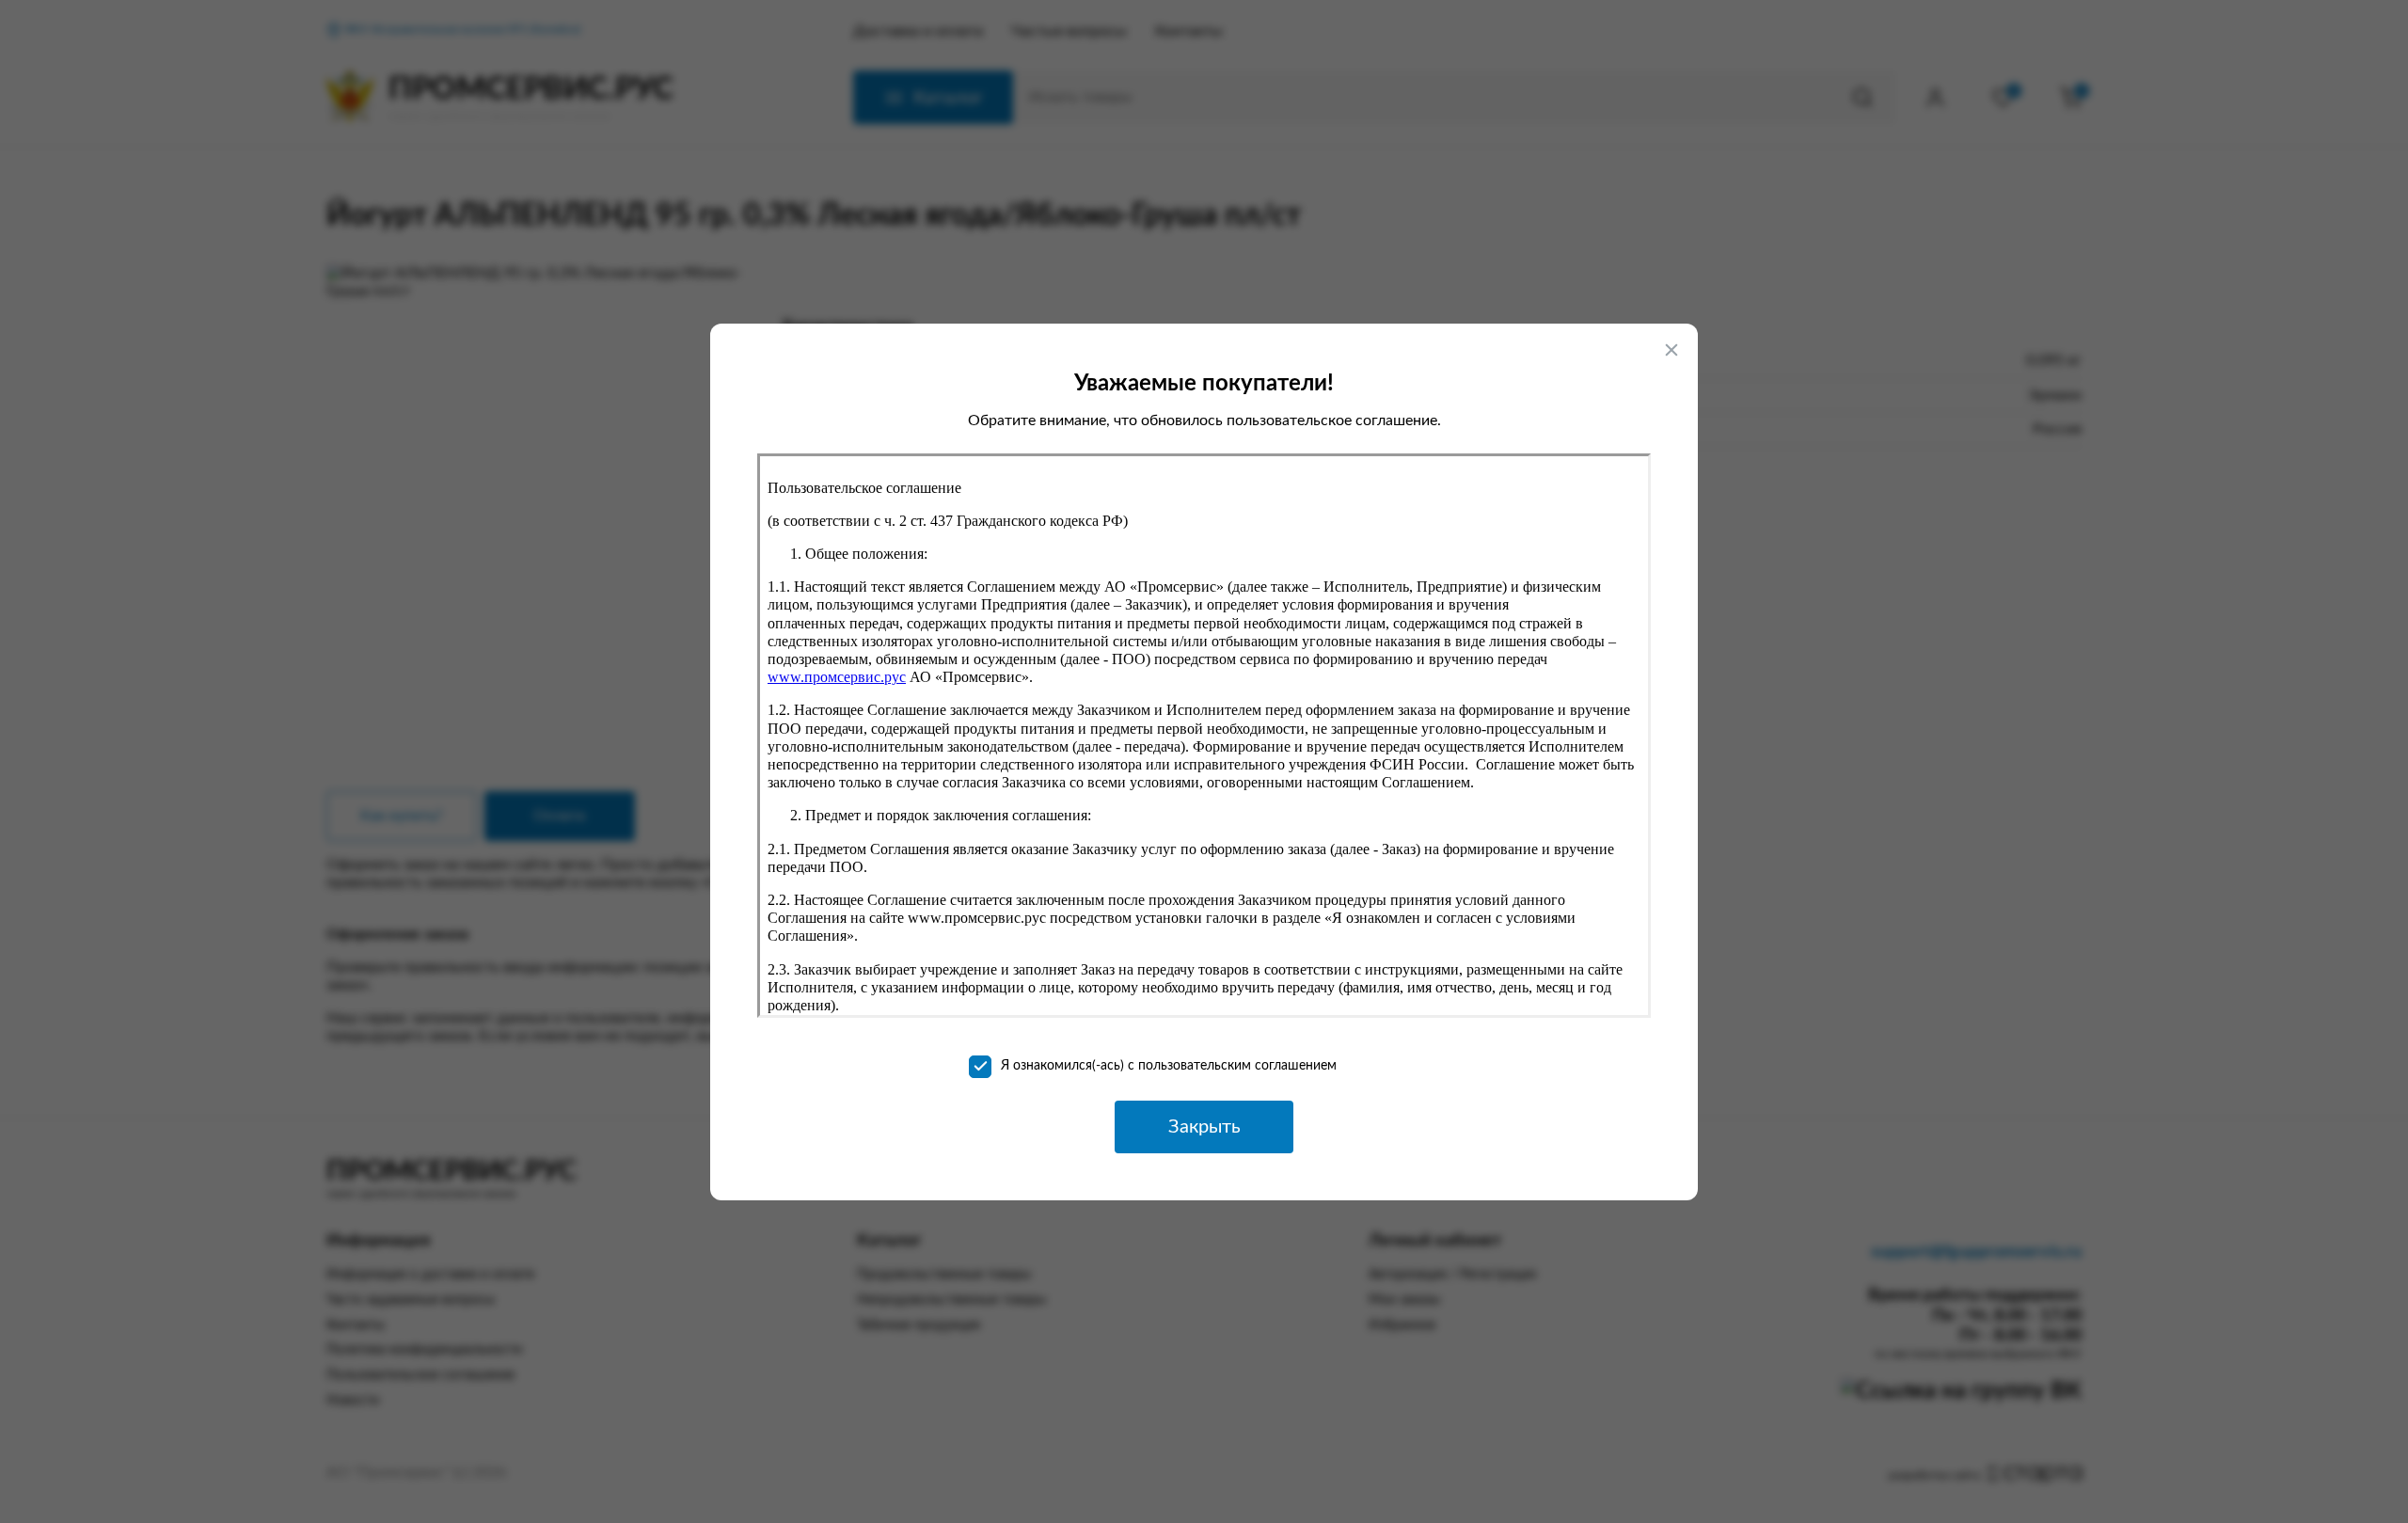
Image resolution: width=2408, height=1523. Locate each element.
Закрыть (1204, 1127)
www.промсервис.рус (837, 677)
